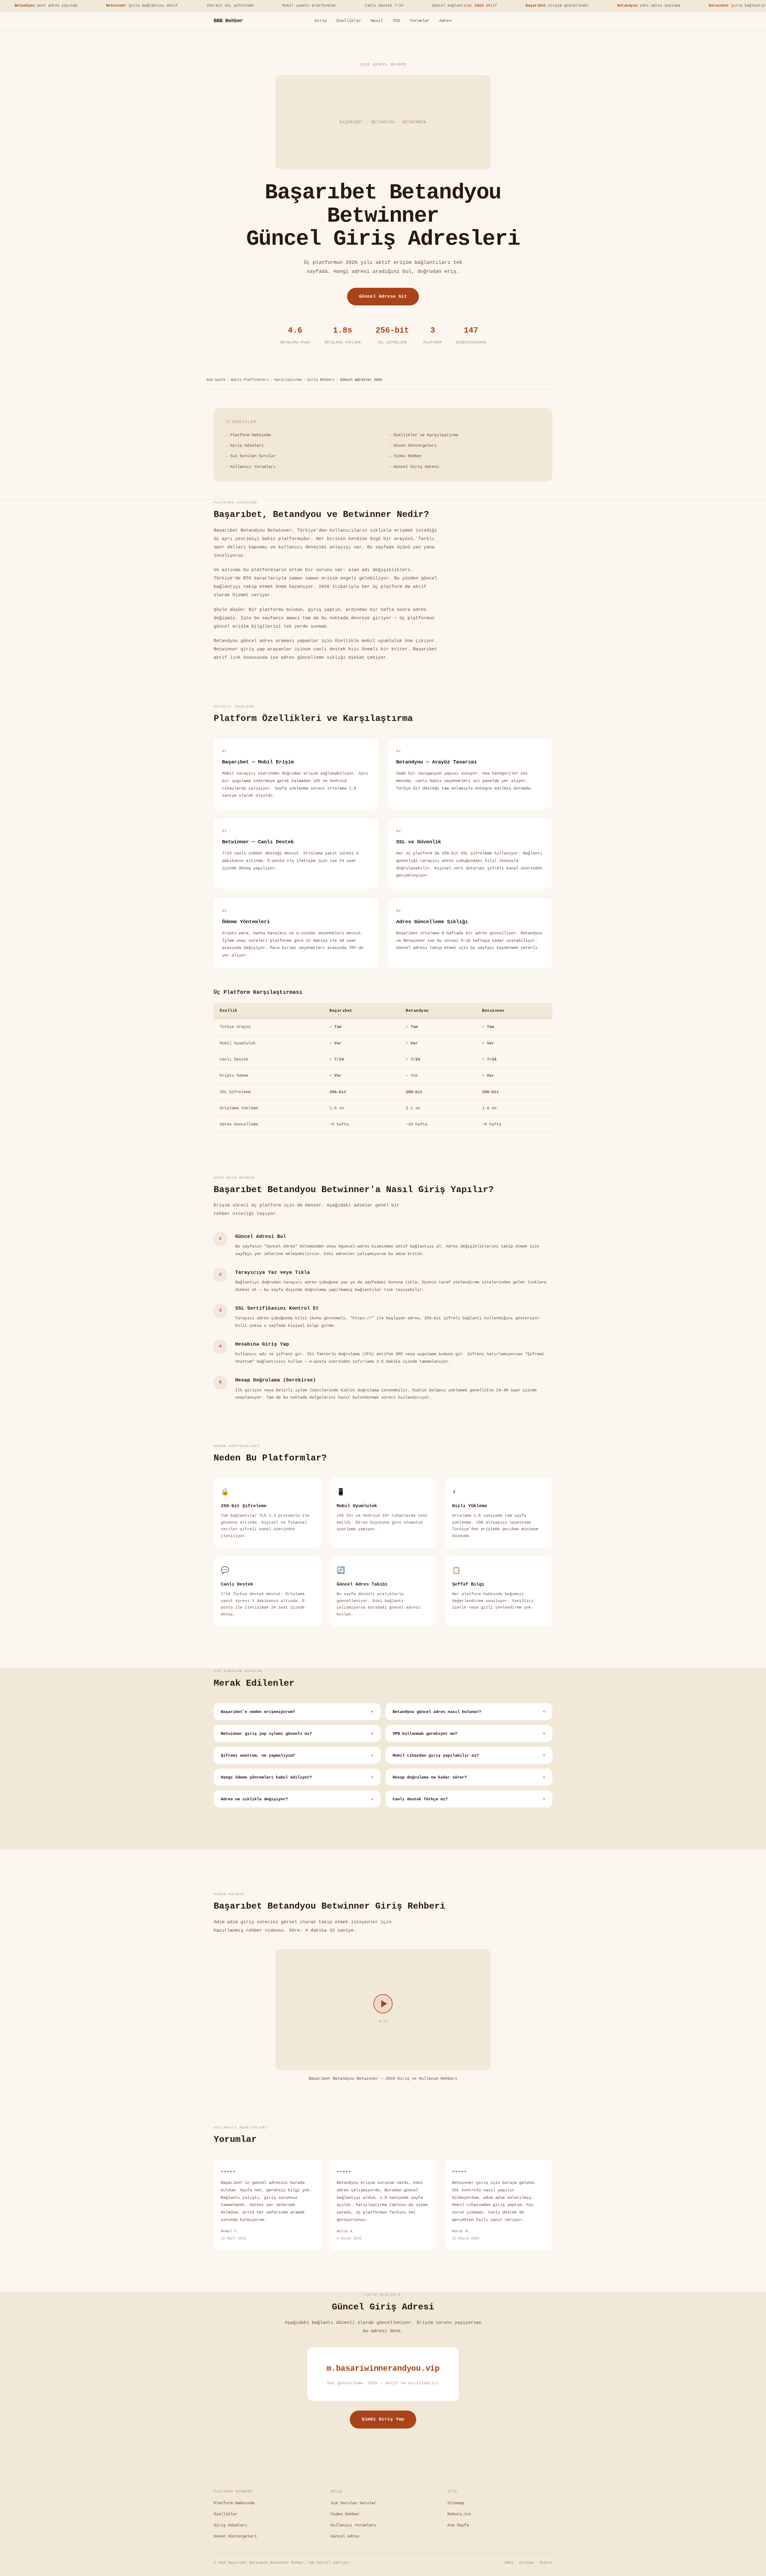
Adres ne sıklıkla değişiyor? (297, 1799)
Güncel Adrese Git (383, 296)
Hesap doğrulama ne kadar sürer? (469, 1777)
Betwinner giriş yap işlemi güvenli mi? (297, 1734)
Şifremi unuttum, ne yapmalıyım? (297, 1756)
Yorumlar (420, 21)
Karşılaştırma (288, 380)
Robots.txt (459, 2514)
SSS (397, 21)
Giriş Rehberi (321, 380)
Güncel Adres (345, 2536)
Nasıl (377, 21)
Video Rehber (408, 456)
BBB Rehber (228, 21)
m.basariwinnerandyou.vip (383, 2369)
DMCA (509, 2563)
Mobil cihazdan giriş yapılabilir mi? (469, 1756)
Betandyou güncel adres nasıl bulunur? (469, 1712)
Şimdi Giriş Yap (383, 2419)
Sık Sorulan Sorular (253, 456)
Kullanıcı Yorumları (253, 467)
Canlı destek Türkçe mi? (469, 1799)
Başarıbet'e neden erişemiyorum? (297, 1712)
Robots (546, 2563)
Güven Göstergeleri (415, 445)
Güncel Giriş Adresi (416, 467)
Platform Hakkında (250, 435)
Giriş (321, 21)
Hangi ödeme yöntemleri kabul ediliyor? (297, 1777)
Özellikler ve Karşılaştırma (426, 435)
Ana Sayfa (216, 380)
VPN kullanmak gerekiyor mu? (469, 1734)
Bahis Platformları (250, 380)
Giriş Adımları (247, 445)
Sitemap (456, 2503)
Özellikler (349, 21)
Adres (445, 21)
